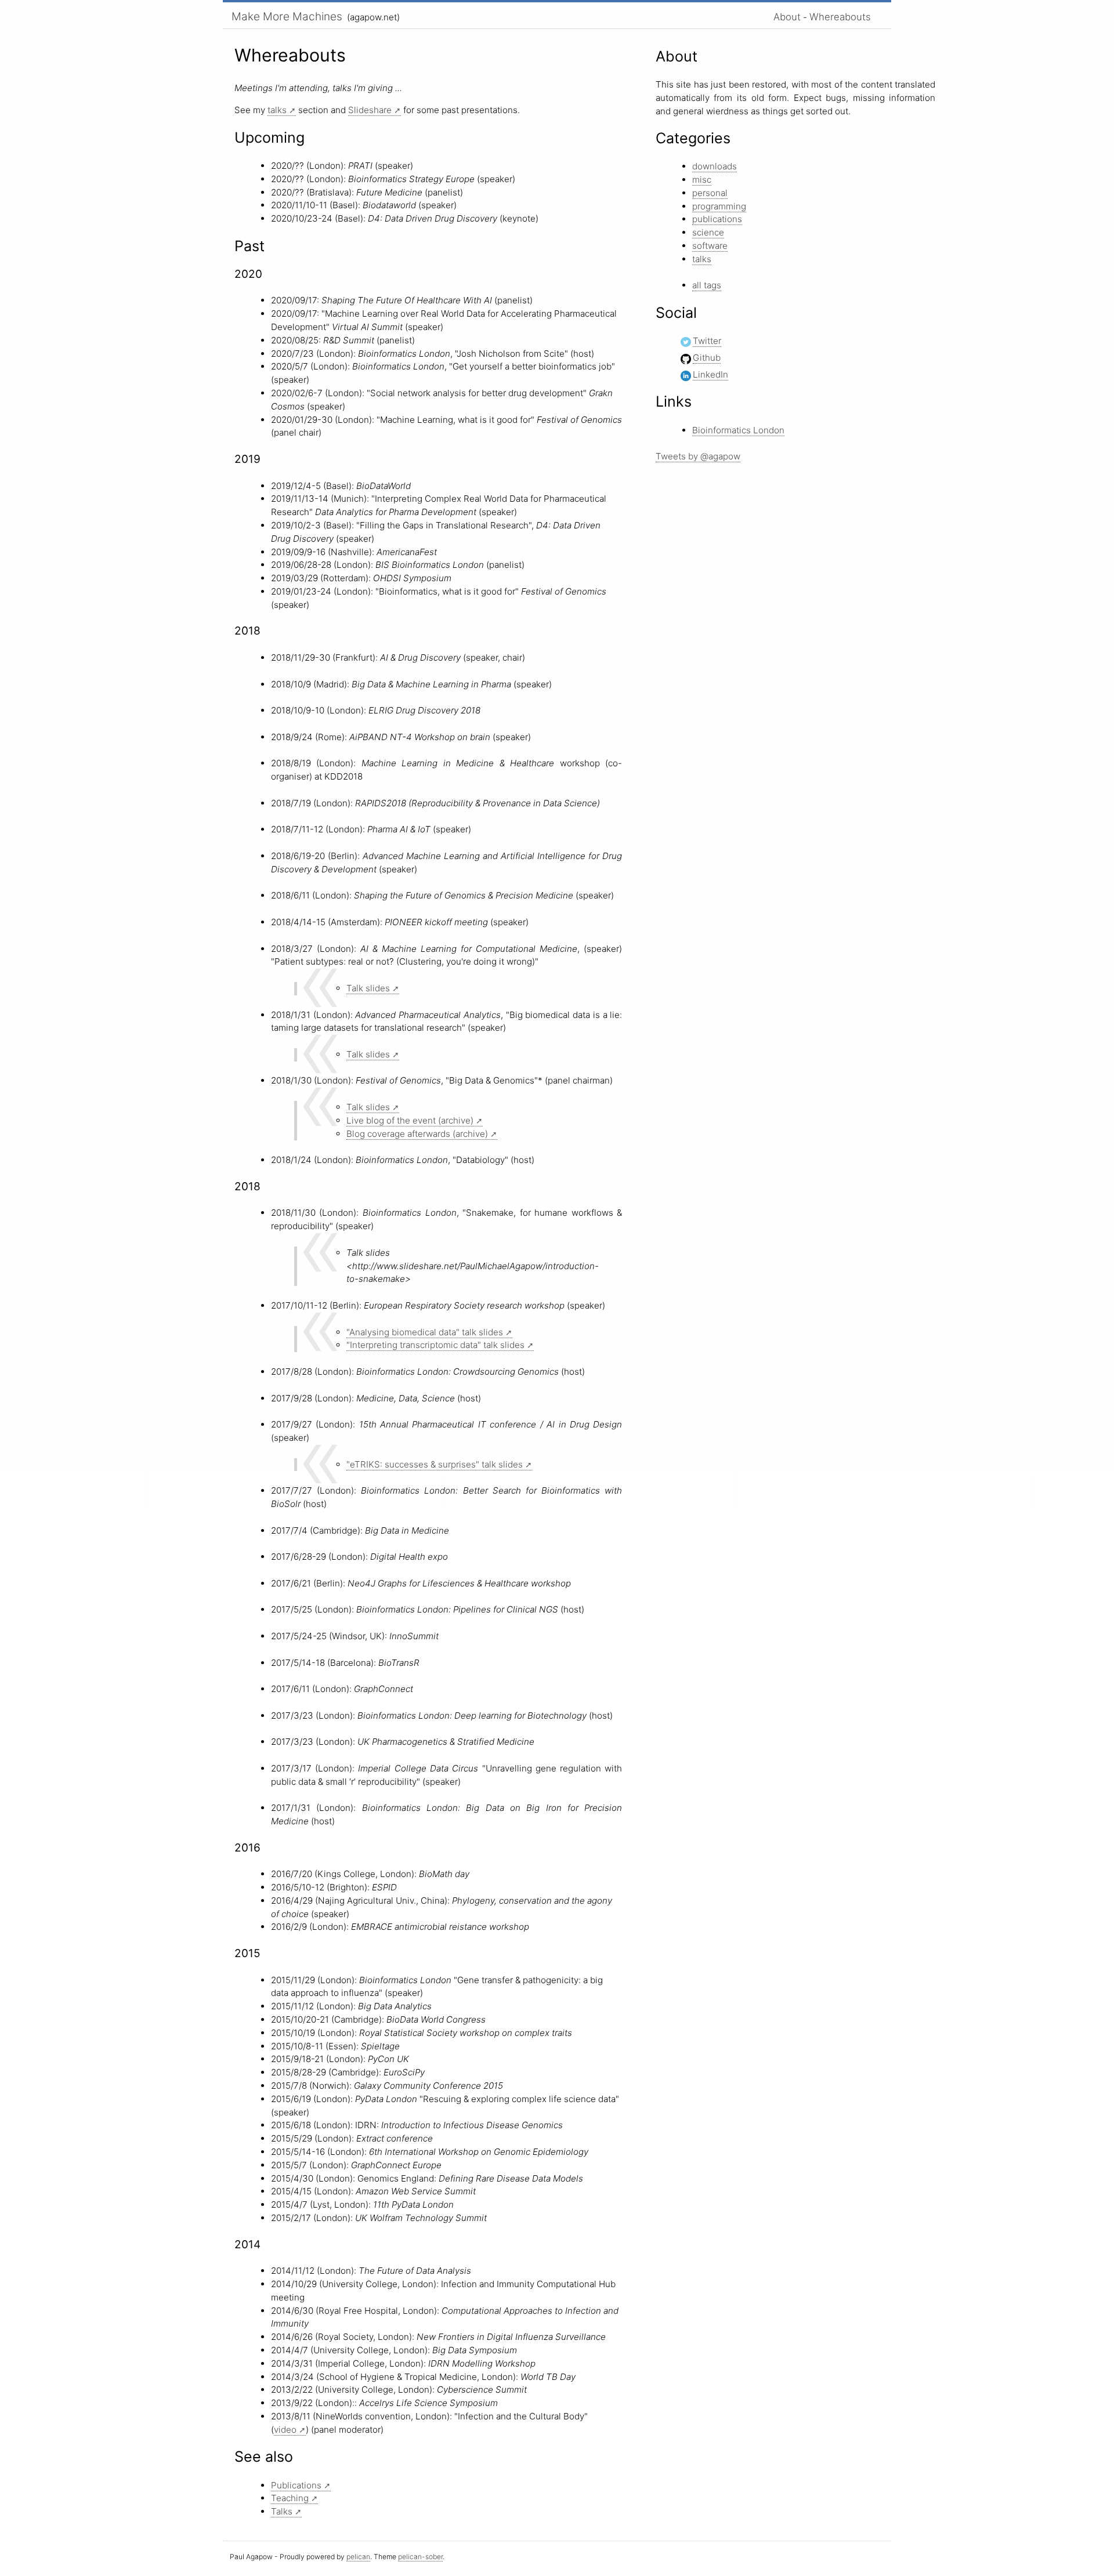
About (787, 17)
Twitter (707, 341)
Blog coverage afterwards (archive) (417, 1134)
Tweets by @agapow (698, 456)
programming (719, 206)
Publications (296, 2485)
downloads (715, 166)
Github (707, 358)
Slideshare (370, 110)
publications (717, 219)
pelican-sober (420, 2557)
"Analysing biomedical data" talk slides (425, 1332)
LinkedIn (710, 374)
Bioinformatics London (738, 430)
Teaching (290, 2498)
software (710, 246)
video (285, 2430)
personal (710, 193)
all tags (707, 285)
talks (277, 110)
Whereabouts (840, 17)
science (708, 232)
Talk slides (368, 988)
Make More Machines (287, 17)
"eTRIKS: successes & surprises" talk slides (435, 1464)
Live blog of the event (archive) (410, 1120)
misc (702, 180)
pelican (358, 2557)
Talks (282, 2511)
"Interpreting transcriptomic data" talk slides (435, 1345)
